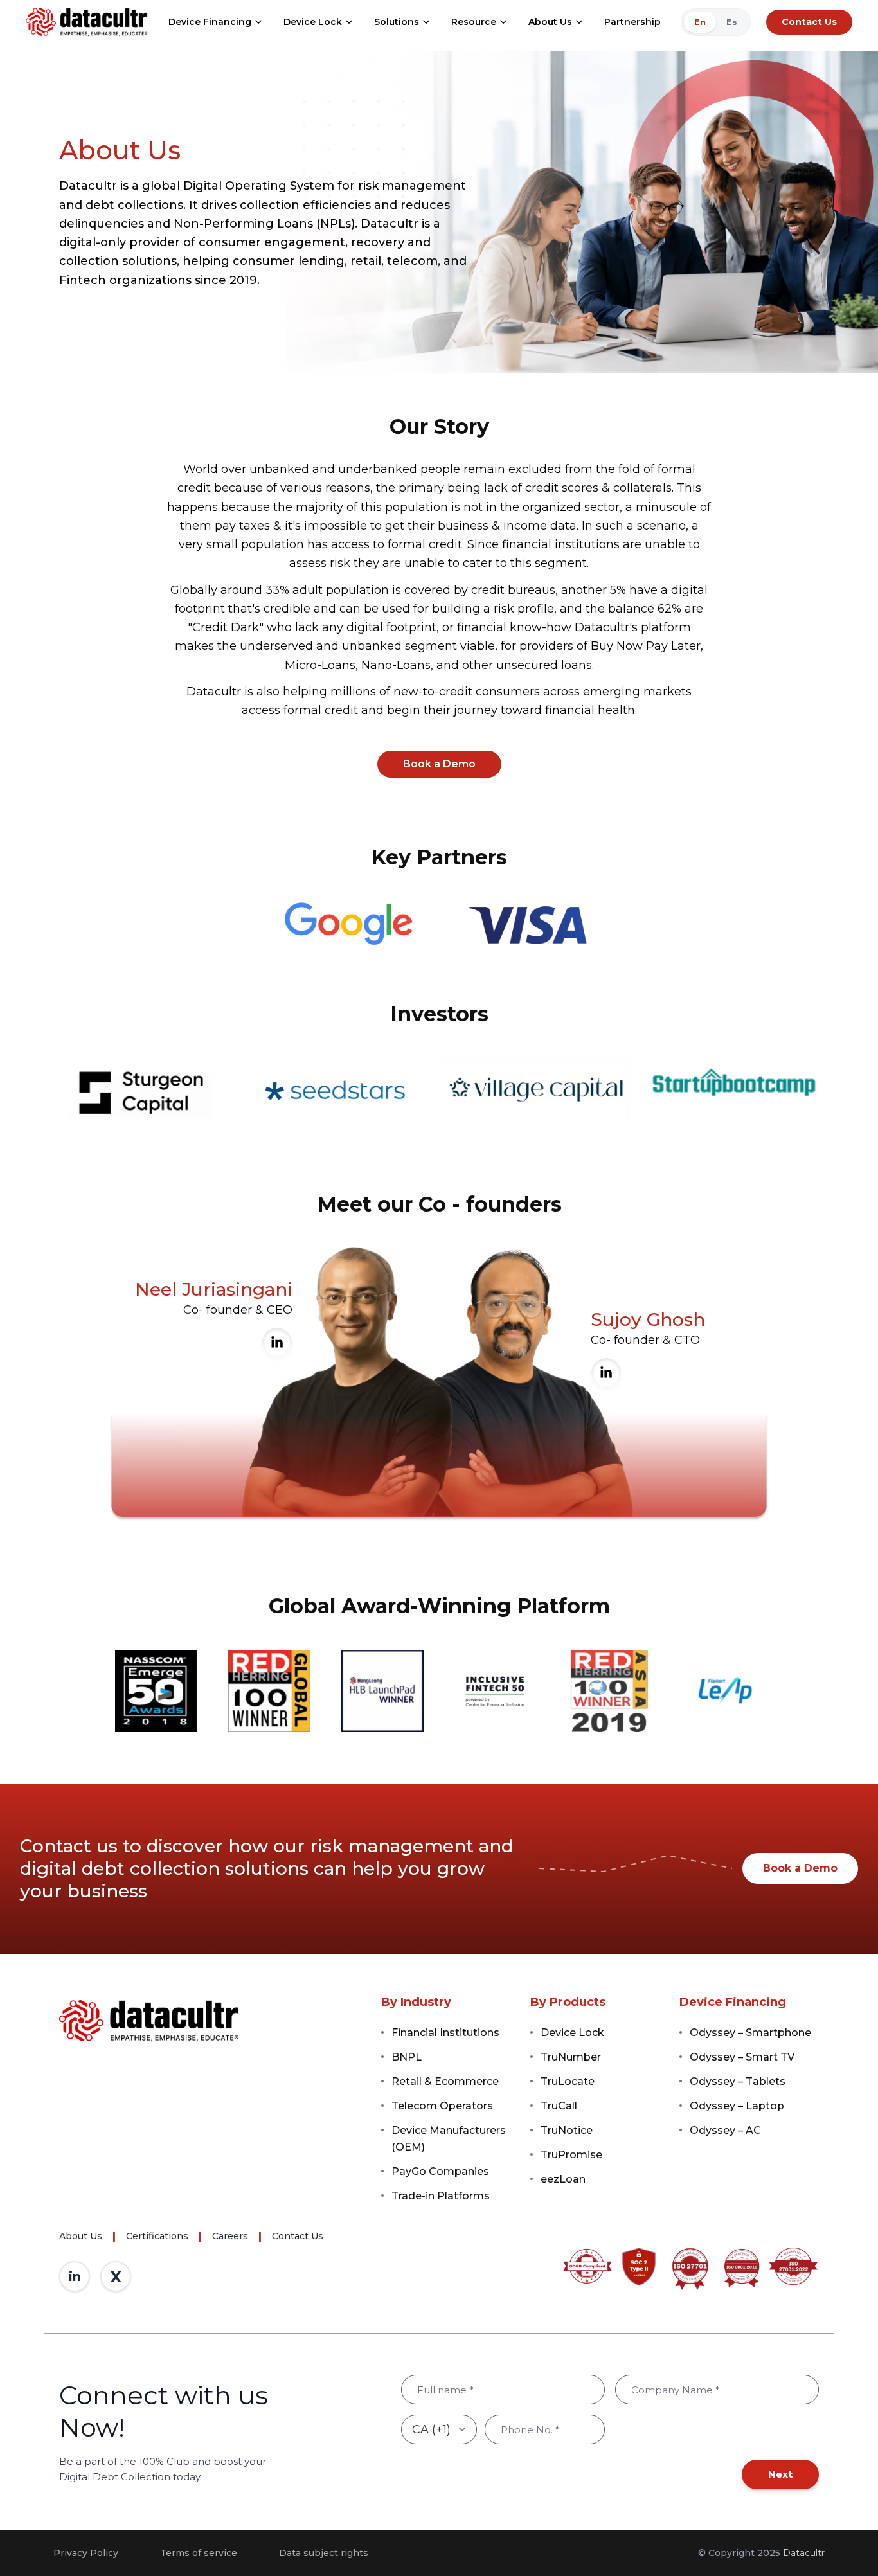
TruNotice (567, 2130)
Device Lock (313, 22)
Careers (230, 2236)
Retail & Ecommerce (445, 2081)
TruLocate (568, 2081)
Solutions (397, 22)
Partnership (632, 22)
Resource (474, 22)
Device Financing (210, 22)
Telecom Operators (442, 2106)
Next (780, 2474)
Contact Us (809, 22)
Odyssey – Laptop (737, 2106)
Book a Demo (800, 1868)
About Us (550, 22)
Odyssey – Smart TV (742, 2057)
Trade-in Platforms (441, 2196)
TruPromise (571, 2155)
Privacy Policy (86, 2553)
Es (732, 22)
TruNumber (571, 2057)
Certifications (157, 2236)
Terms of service (199, 2553)
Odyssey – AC (725, 2130)
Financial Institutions (445, 2033)
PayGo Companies (440, 2171)
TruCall (559, 2106)
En (700, 22)
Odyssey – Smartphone (750, 2033)
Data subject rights (324, 2553)
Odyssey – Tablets (738, 2081)
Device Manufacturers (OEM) (449, 2139)
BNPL (407, 2057)
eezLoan (563, 2179)
